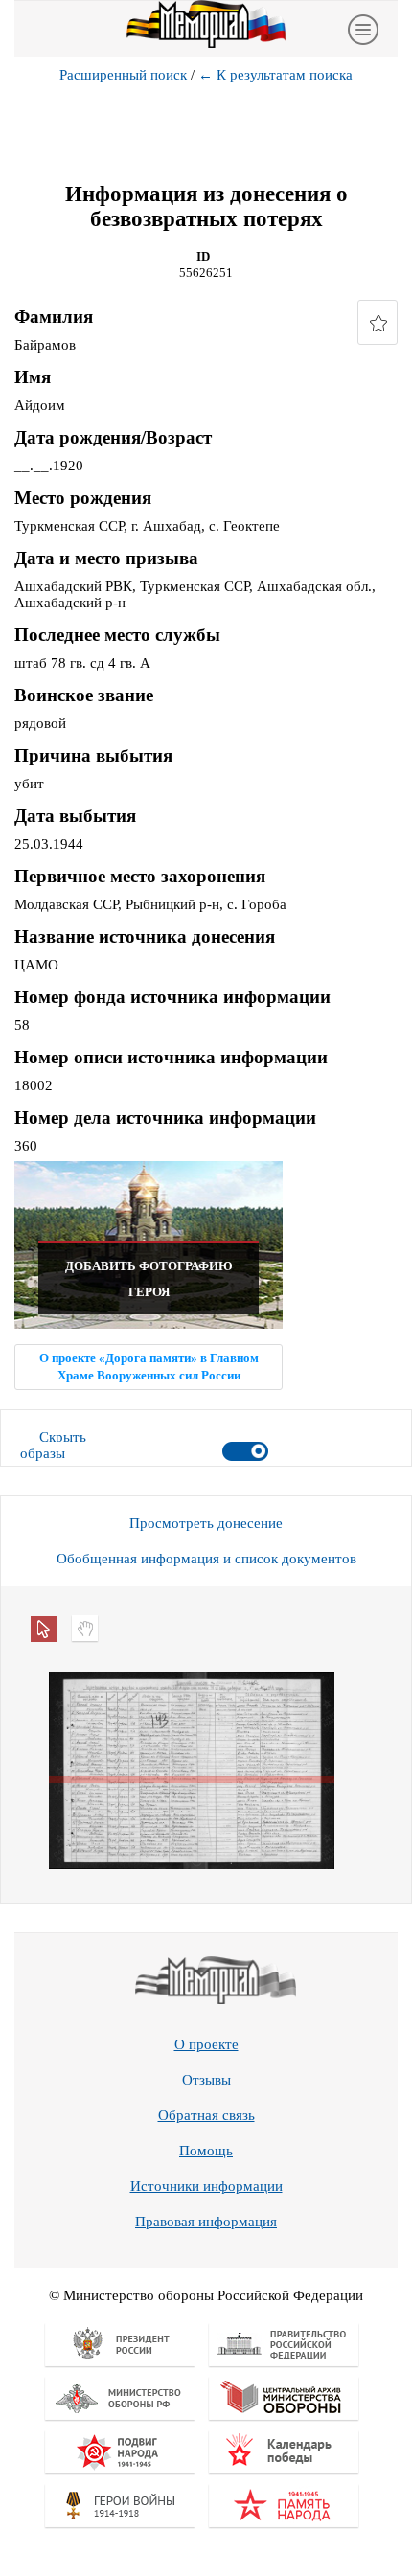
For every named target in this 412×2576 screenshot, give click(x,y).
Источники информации (206, 2186)
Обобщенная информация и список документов (206, 1559)
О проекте (206, 2044)
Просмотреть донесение (206, 1523)
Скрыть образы (53, 1445)
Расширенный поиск (123, 75)
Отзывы (206, 2080)
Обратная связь (206, 2115)
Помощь (206, 2151)
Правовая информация (206, 2222)
